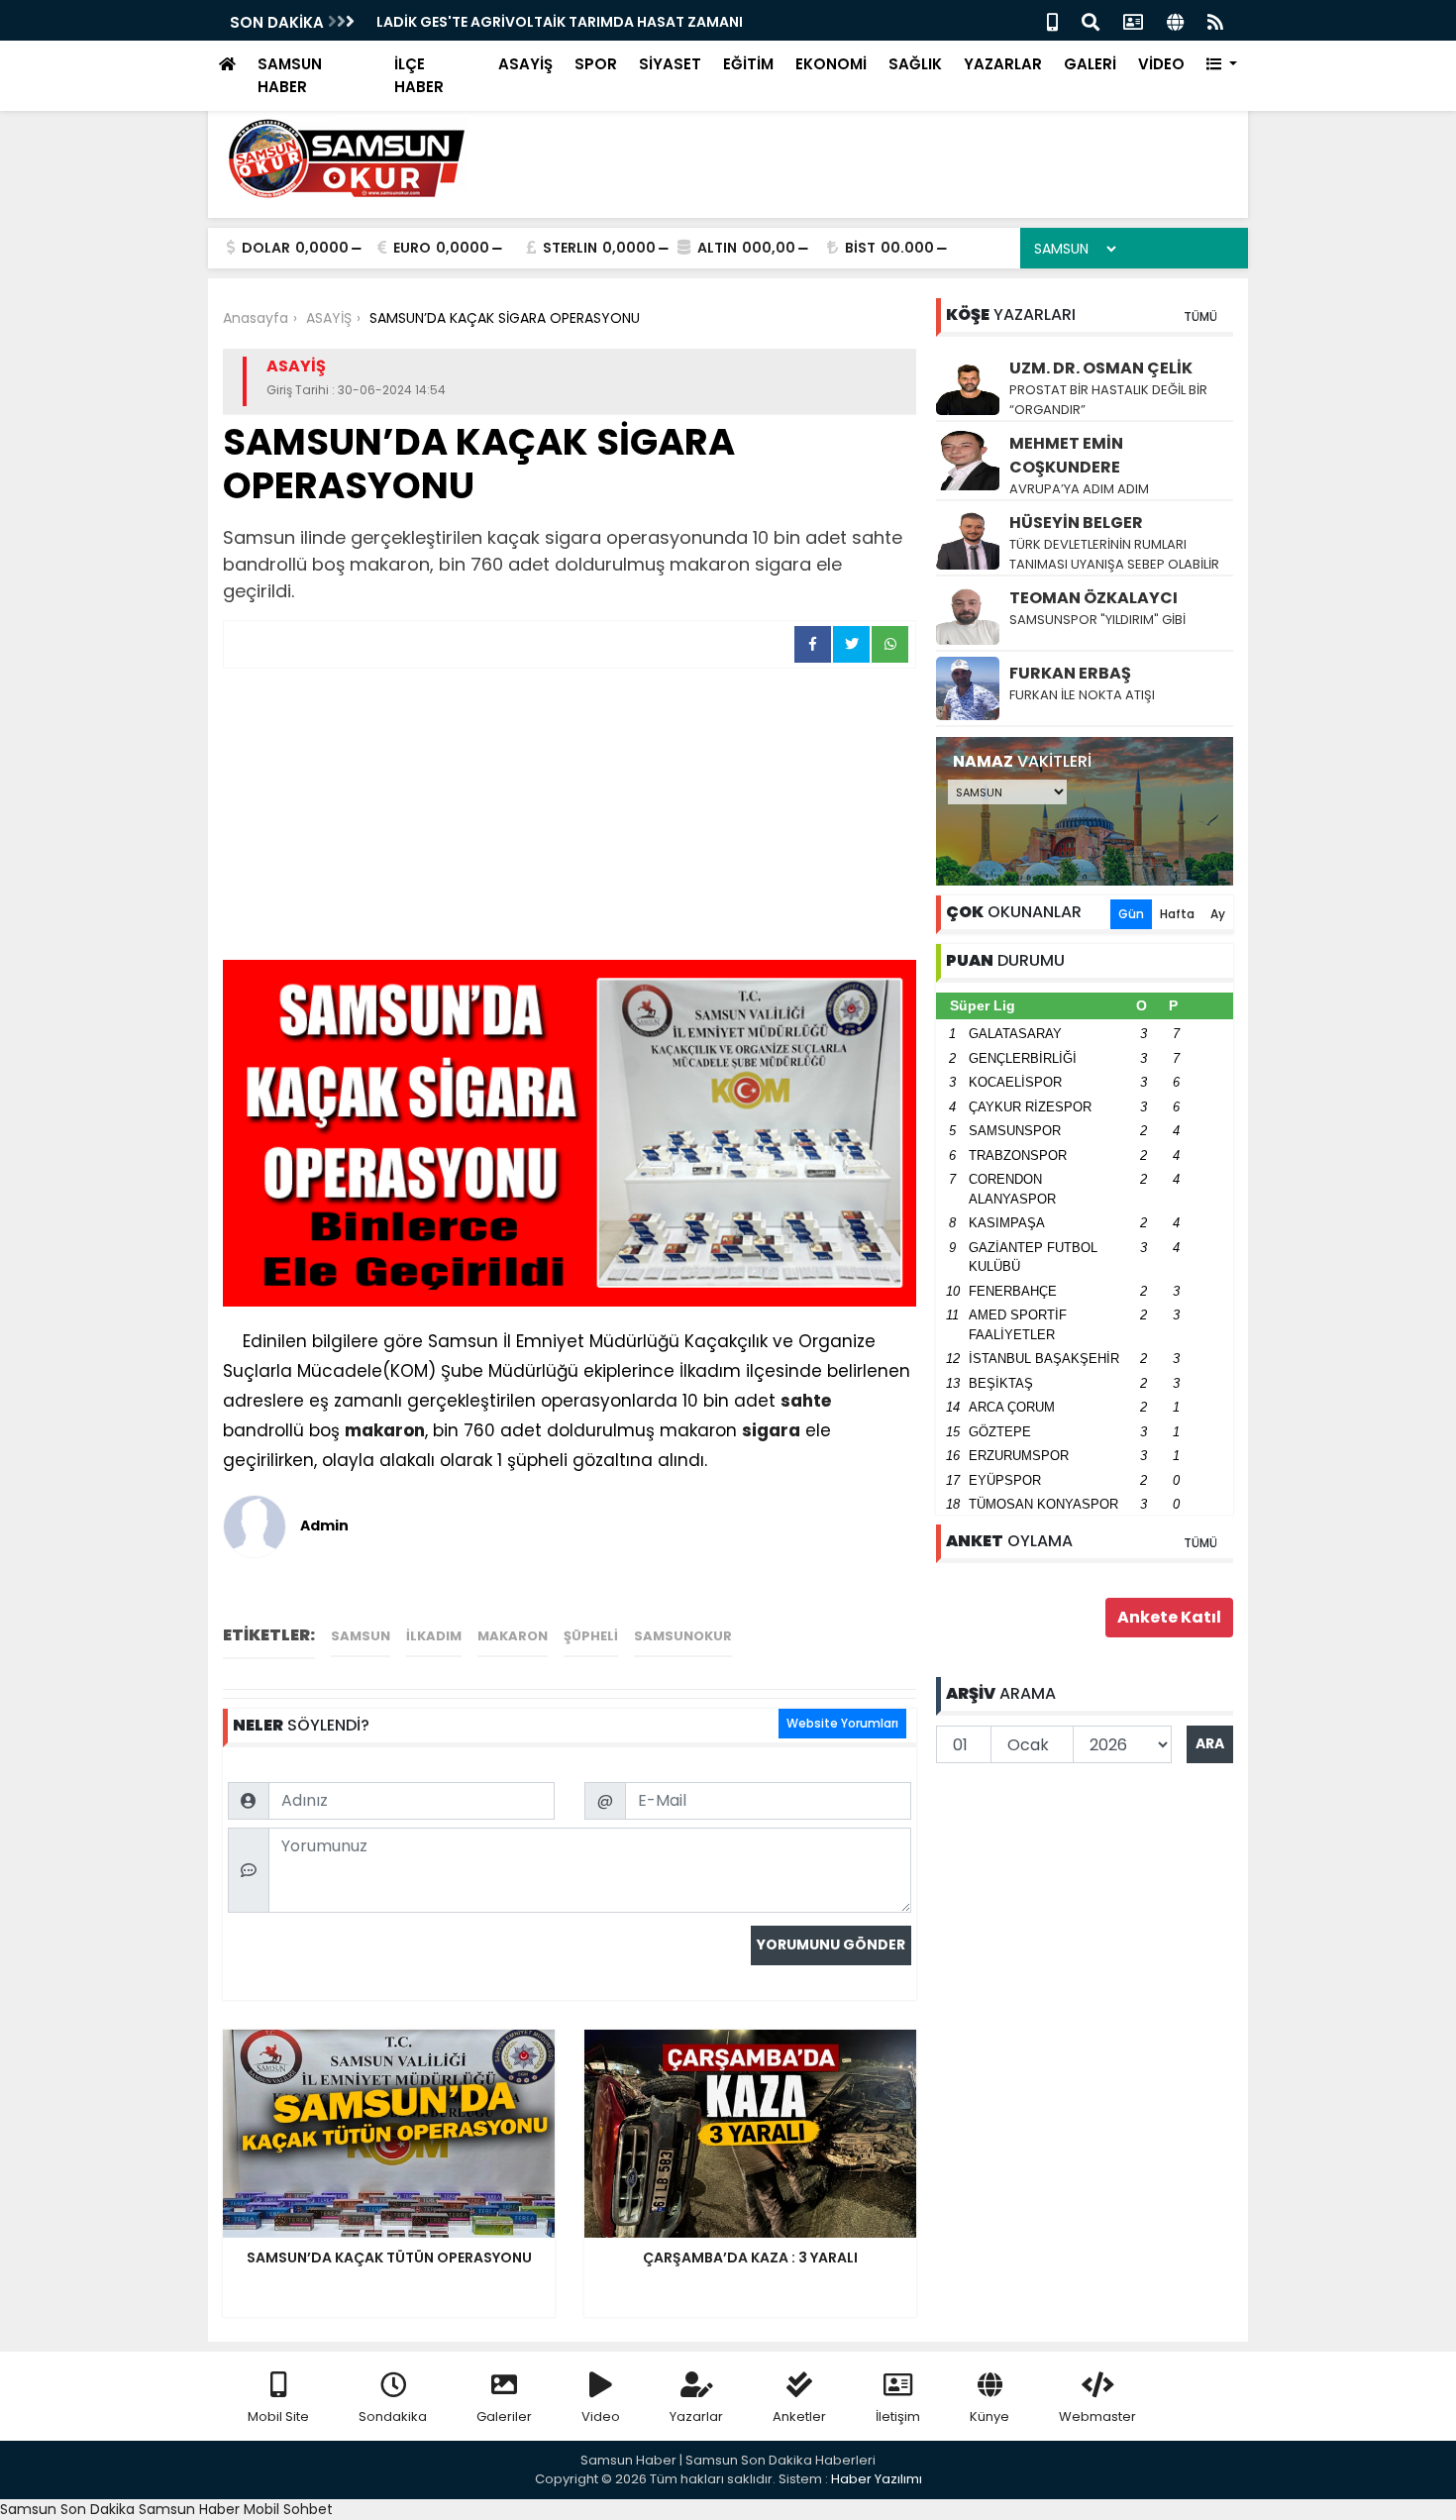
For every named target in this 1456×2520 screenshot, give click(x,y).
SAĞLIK (915, 64)
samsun (361, 1636)
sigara (771, 1430)
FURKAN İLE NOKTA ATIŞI (1082, 695)
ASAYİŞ (525, 64)
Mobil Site (278, 2416)
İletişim (898, 2416)
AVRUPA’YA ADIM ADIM (1079, 489)
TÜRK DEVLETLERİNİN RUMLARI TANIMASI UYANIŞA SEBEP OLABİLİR (1114, 554)
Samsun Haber (189, 2509)
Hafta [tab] (1177, 914)
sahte (806, 1401)
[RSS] (1215, 20)
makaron (385, 1430)
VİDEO (1161, 64)
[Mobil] (1052, 20)
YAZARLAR (1003, 64)
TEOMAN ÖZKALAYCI (1093, 598)
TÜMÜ (1200, 316)
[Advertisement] (570, 817)
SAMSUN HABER (290, 75)
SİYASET (670, 64)
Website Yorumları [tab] (842, 1723)
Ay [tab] (1218, 914)
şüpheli (591, 1636)
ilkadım (434, 1636)
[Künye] (1175, 20)
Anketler (799, 2416)
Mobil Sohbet (288, 2509)
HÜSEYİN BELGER (1076, 523)
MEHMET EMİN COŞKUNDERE (1066, 455)
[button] (1222, 65)
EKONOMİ (831, 64)
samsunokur (683, 1636)
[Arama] (1091, 20)
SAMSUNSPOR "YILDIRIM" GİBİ (1097, 620)
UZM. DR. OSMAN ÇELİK (1101, 368)
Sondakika (393, 2416)
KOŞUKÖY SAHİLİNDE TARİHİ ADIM (492, 22)
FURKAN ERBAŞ (1070, 673)
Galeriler (504, 2416)
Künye (989, 2416)
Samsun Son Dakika (69, 2509)
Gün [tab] (1131, 914)
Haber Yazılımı (877, 2479)
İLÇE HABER (419, 75)
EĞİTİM (748, 64)
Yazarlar (696, 2416)
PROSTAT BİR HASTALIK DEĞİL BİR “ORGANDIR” (1108, 400)
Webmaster (1097, 2416)
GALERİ (1090, 64)
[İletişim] (1133, 20)
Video (601, 2416)
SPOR (596, 64)
